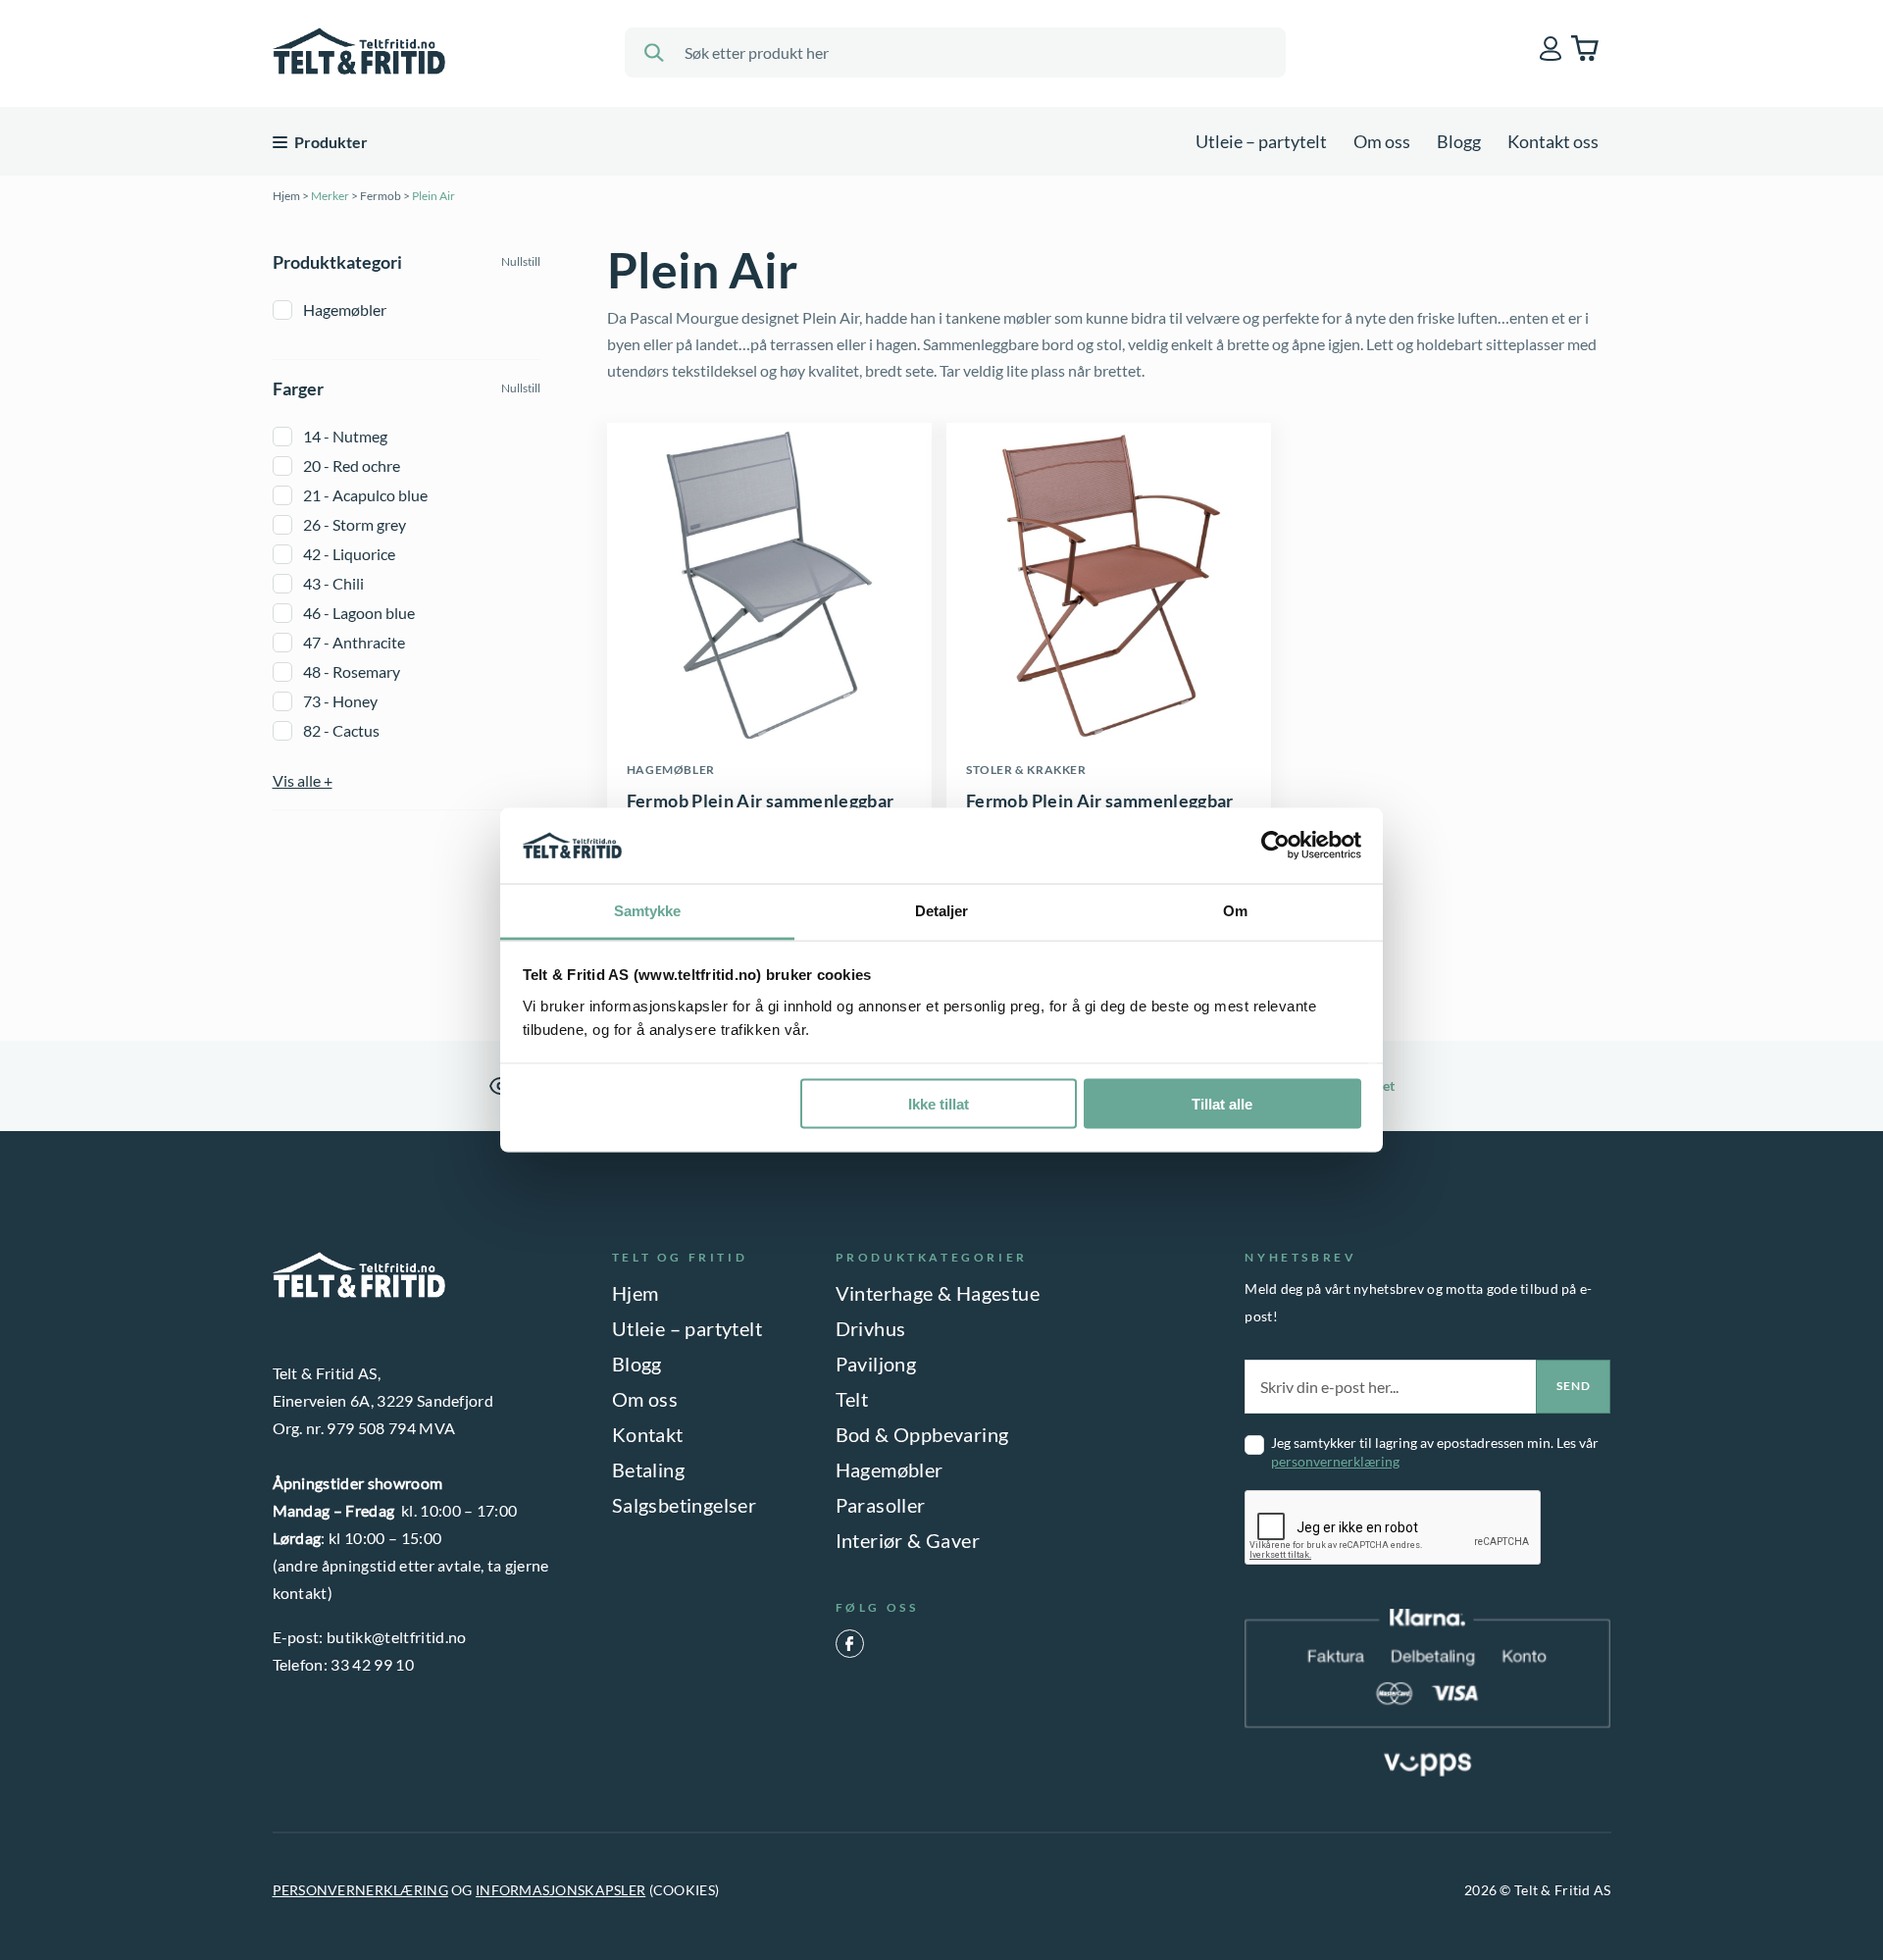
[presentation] (1394, 1528)
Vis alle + (303, 780)
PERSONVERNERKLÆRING (360, 1890)
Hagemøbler (345, 309)
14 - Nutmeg (345, 436)
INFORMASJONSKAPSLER (560, 1890)
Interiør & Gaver (908, 1540)
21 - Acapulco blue (365, 495)
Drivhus (871, 1328)
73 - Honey (340, 701)
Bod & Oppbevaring (922, 1434)
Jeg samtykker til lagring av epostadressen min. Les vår (1435, 1452)
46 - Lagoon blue (359, 613)
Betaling (648, 1470)
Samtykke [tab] (648, 910)
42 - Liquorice (349, 554)
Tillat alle (1222, 1104)
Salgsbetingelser (684, 1505)
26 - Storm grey (355, 524)
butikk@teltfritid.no (396, 1637)
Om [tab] (1235, 910)
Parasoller (881, 1505)
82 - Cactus (341, 730)
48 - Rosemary (352, 671)
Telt (852, 1399)
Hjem (286, 196)
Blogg (1459, 141)
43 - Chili (333, 583)
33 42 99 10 (372, 1664)
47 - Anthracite (354, 642)
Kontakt (648, 1434)
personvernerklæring (1335, 1461)
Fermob (381, 196)
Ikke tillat (939, 1104)
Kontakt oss (1553, 141)
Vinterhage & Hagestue (938, 1293)
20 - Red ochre (352, 465)
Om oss (1382, 141)
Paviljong (876, 1364)
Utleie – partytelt (1261, 141)
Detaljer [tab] (942, 910)
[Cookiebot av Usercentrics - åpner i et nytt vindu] (1275, 846)
